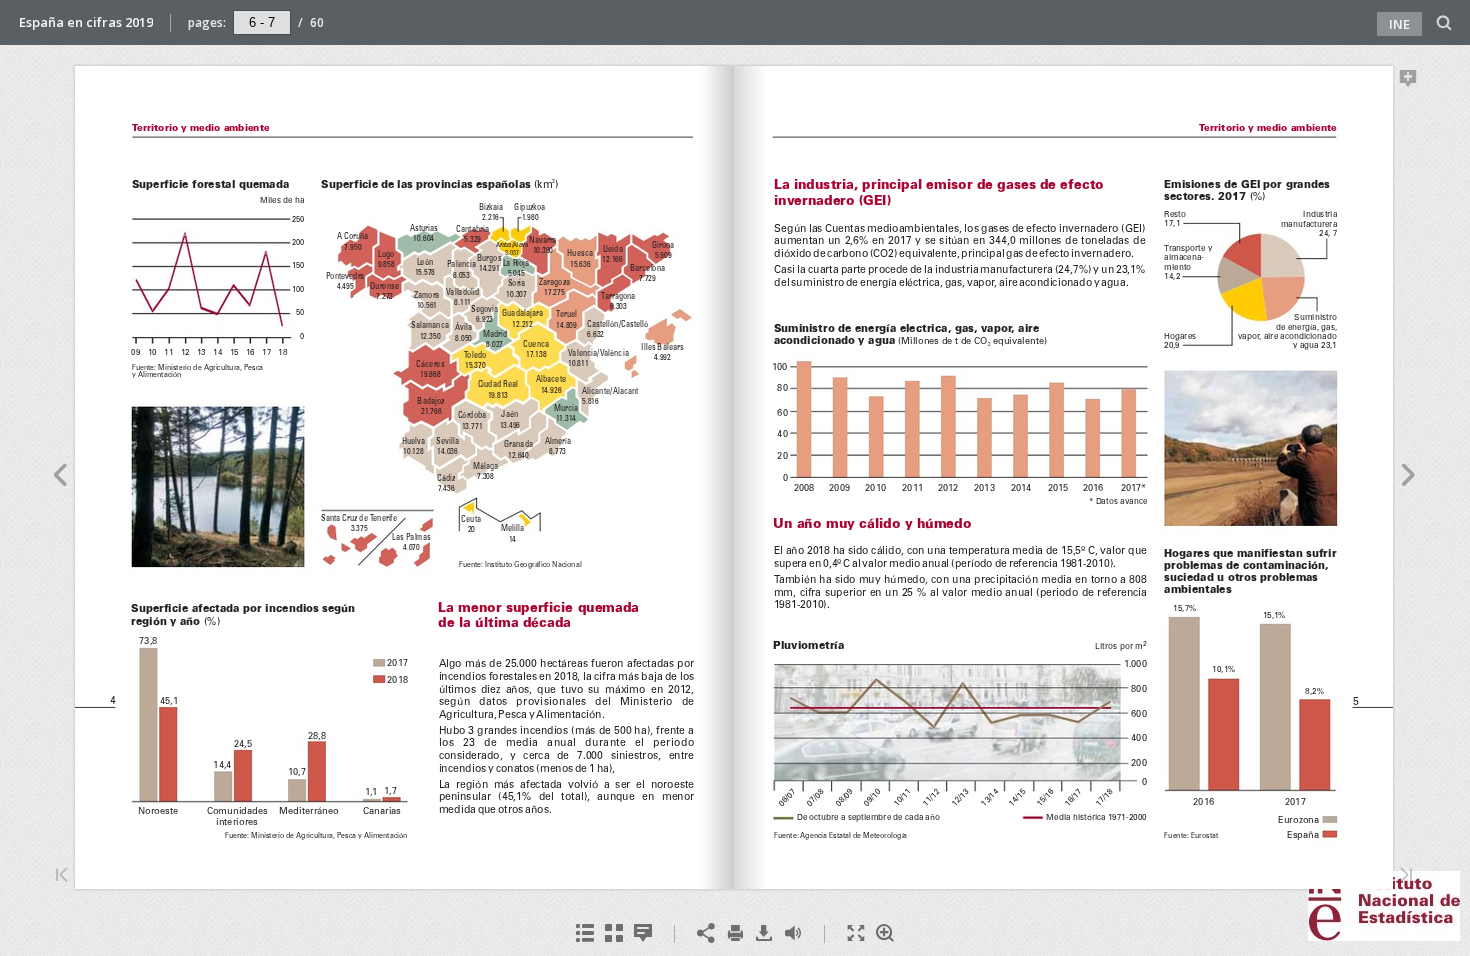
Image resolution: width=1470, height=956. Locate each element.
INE (1399, 24)
